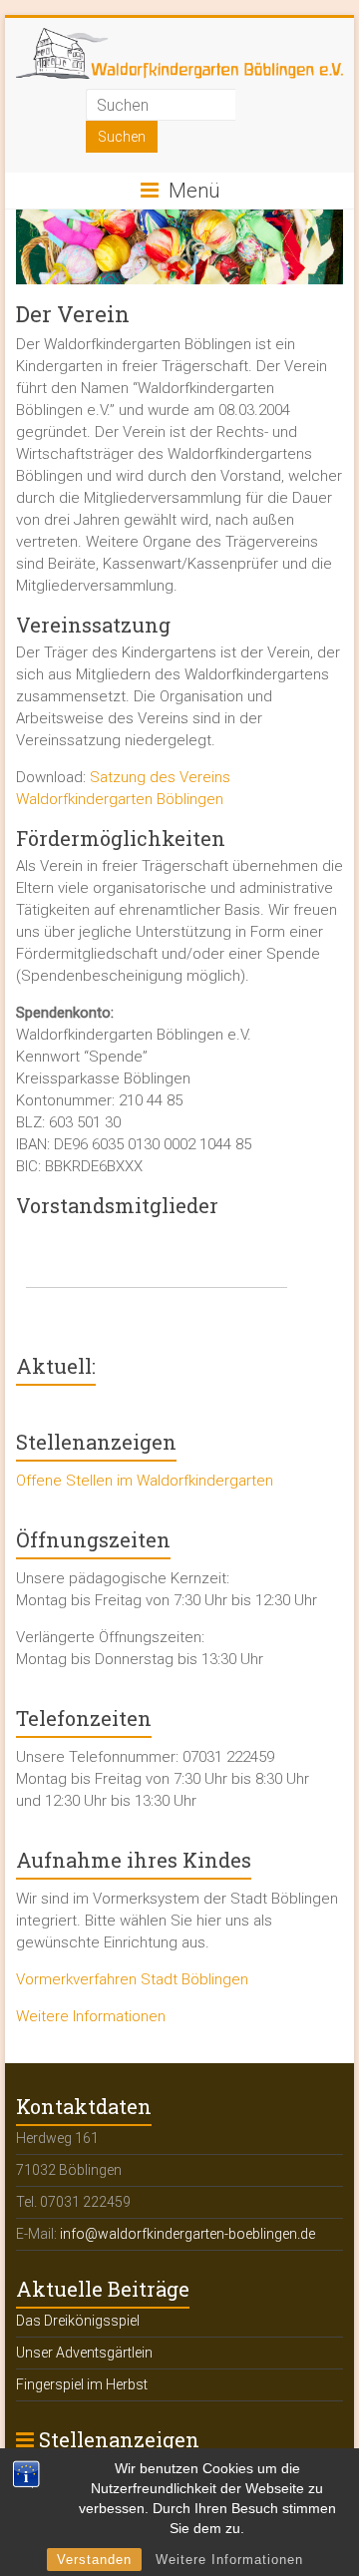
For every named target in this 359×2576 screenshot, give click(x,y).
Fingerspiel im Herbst (82, 2384)
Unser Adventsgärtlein (84, 2353)
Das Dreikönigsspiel (78, 2321)
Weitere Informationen (229, 2560)
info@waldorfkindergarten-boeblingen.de (187, 2234)
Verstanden (94, 2560)
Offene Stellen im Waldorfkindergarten (145, 1481)
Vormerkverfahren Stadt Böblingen (132, 1979)
